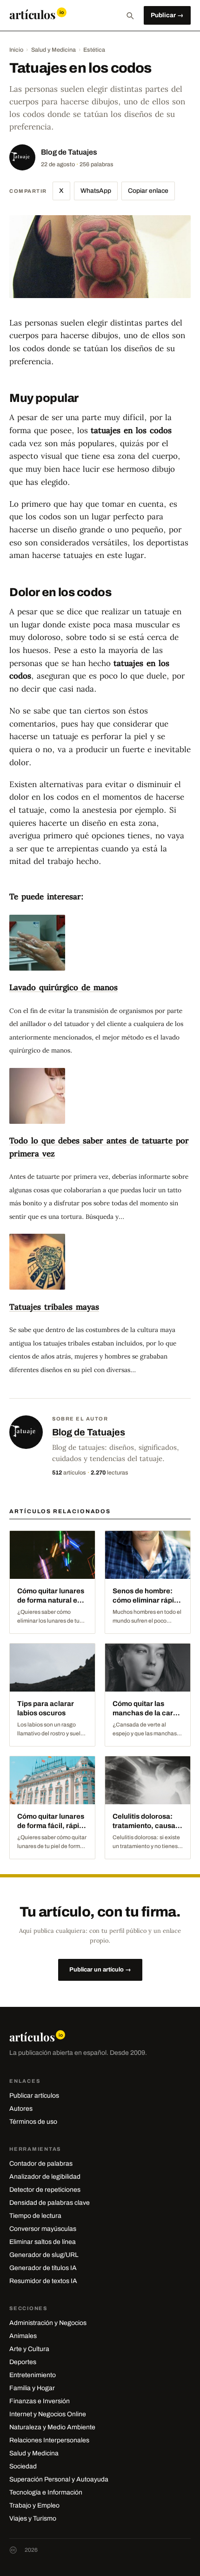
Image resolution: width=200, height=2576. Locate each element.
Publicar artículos (34, 2096)
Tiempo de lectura (35, 2216)
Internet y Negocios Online (48, 2414)
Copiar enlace (148, 191)
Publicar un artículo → (100, 1970)
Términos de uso (33, 2122)
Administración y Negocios (48, 2323)
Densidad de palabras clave (50, 2203)
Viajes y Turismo (33, 2518)
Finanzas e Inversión (40, 2401)
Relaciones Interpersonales (49, 2440)
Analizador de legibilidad (45, 2177)
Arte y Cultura (29, 2349)
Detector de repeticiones (45, 2190)
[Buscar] (130, 15)
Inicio (16, 50)
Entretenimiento (33, 2375)
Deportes (23, 2362)
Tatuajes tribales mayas (54, 1307)
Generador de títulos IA (43, 2268)
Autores (21, 2109)
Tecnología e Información (46, 2492)
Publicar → (167, 15)
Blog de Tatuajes (69, 152)
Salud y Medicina (53, 50)
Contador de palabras (41, 2164)
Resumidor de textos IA (43, 2281)
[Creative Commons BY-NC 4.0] (13, 2550)
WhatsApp (96, 191)
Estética (94, 50)
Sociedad (23, 2466)
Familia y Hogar (32, 2388)
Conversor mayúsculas (43, 2229)
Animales (23, 2336)
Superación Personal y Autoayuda (59, 2479)
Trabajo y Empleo (34, 2505)
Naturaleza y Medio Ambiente (52, 2427)
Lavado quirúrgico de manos (63, 987)
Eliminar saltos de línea (43, 2242)
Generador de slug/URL (44, 2255)
